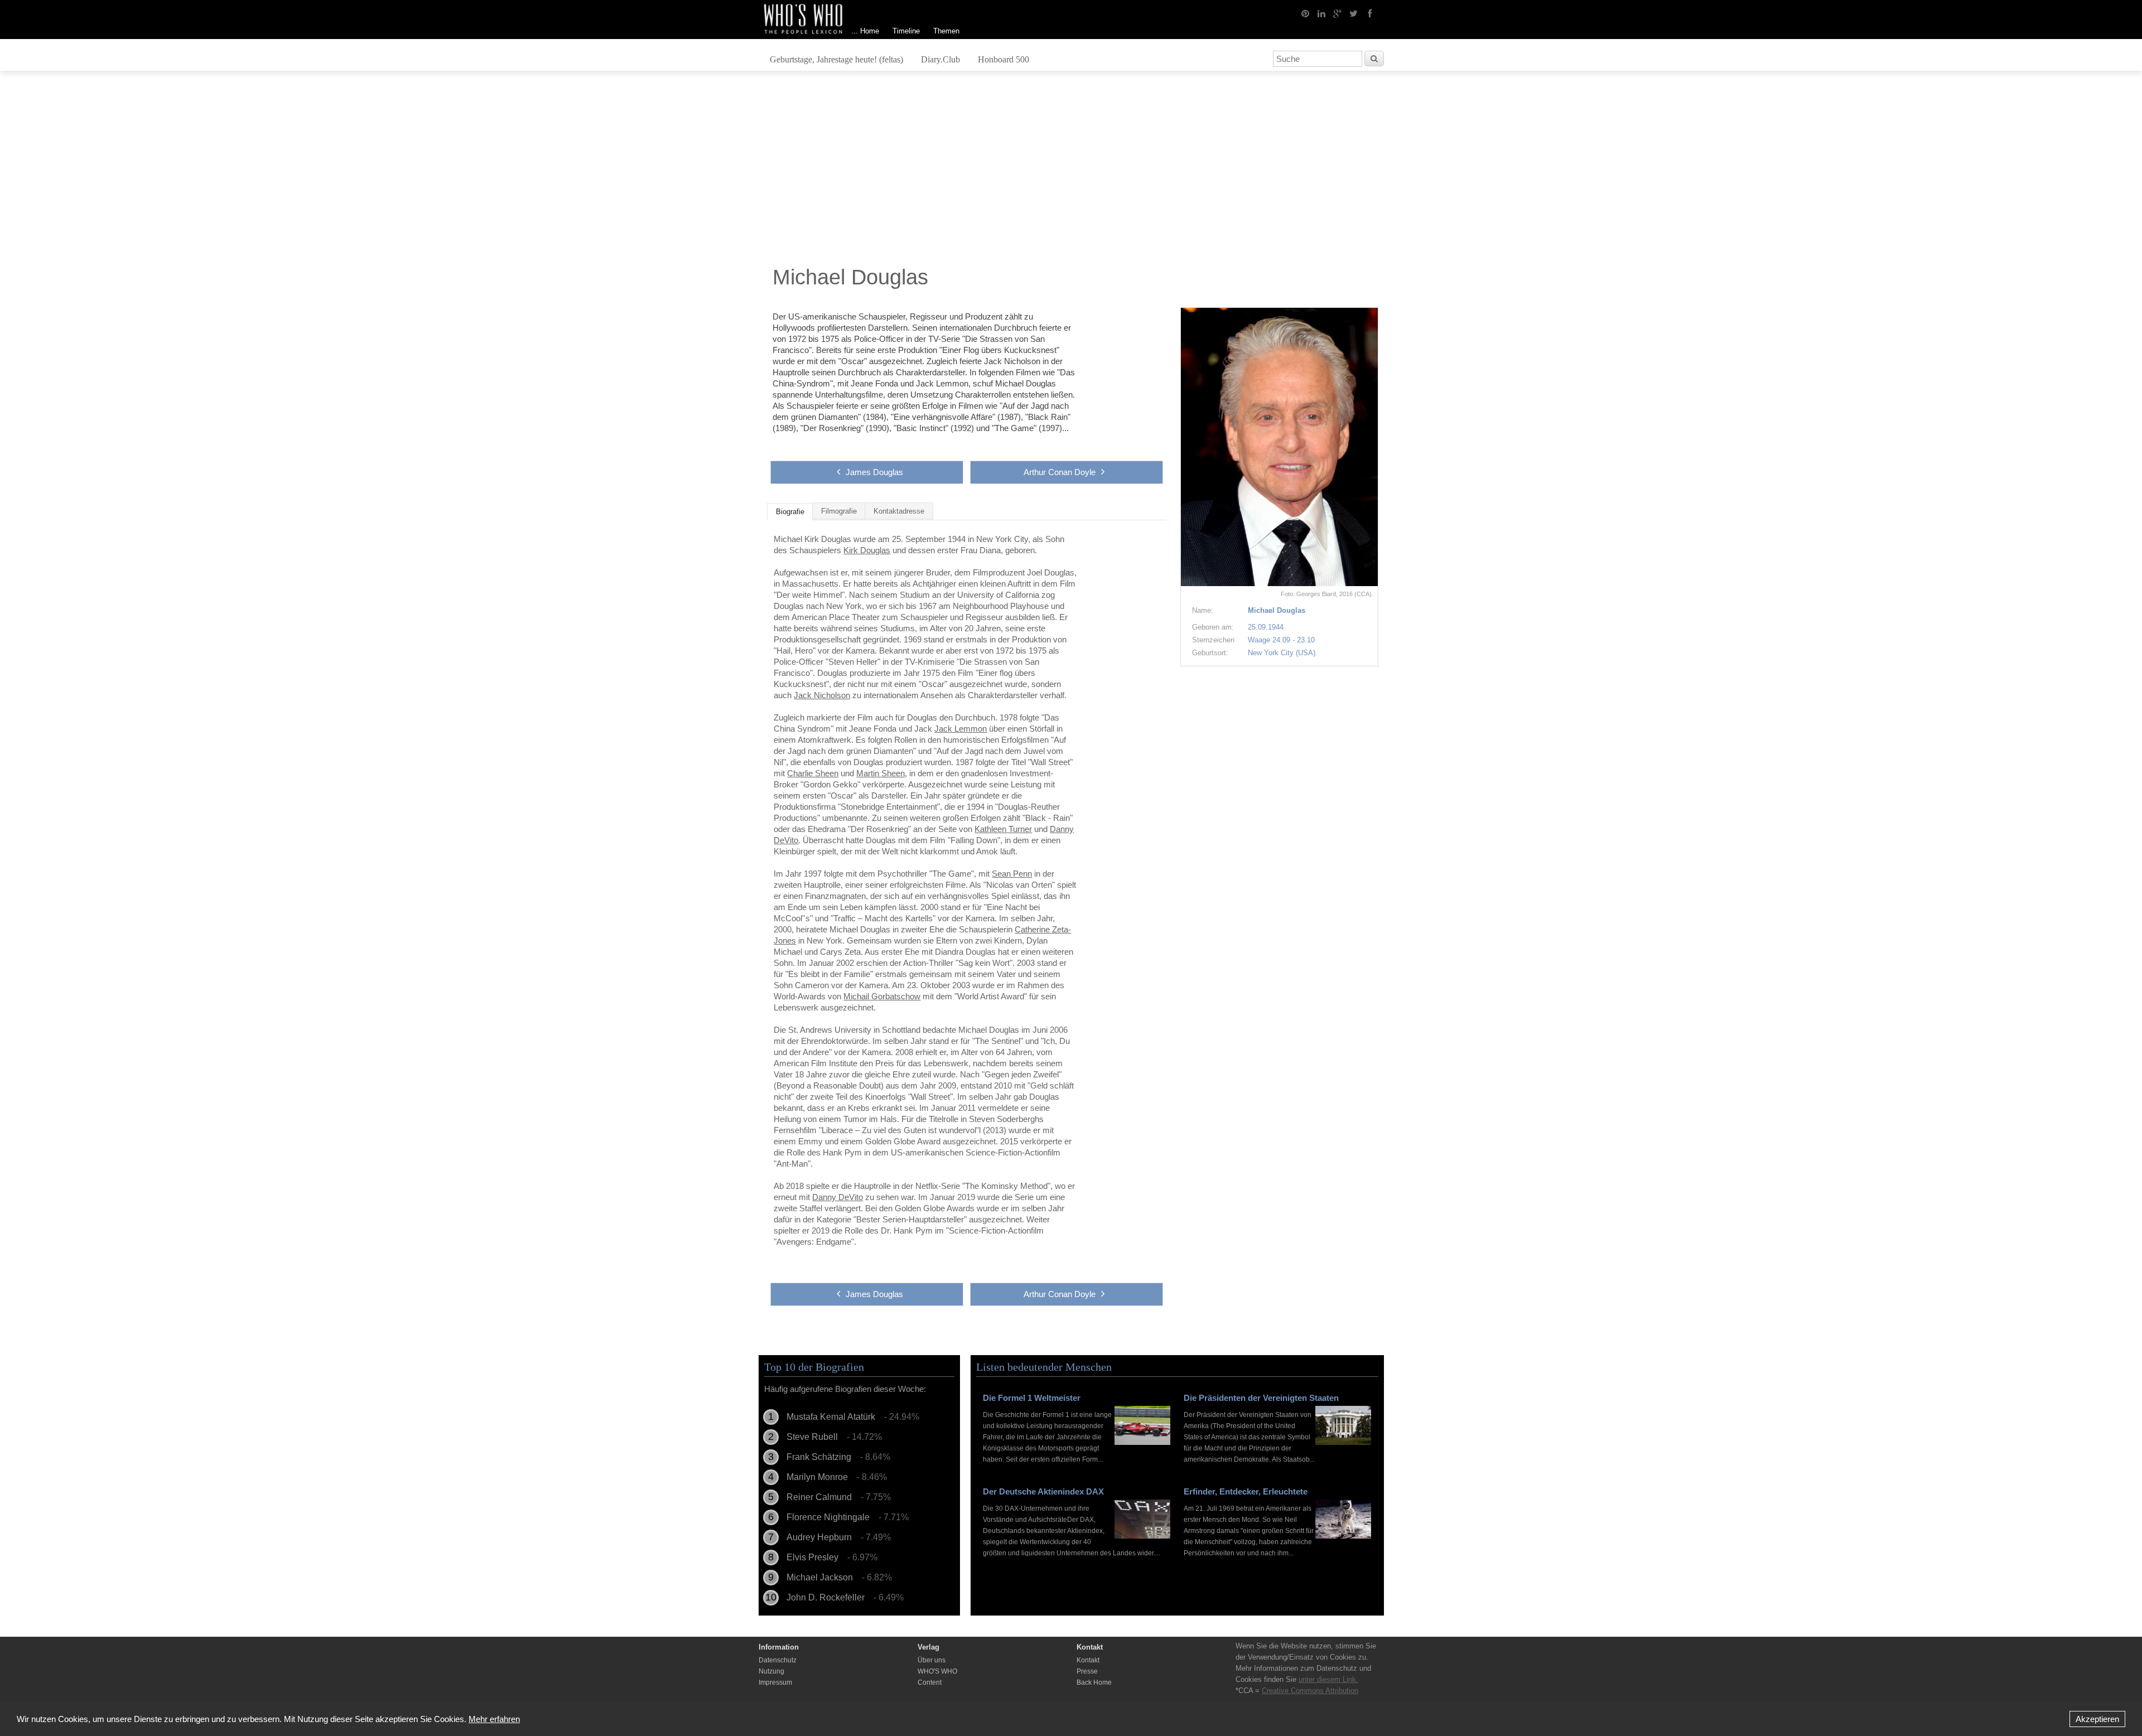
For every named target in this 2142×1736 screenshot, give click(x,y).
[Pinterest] (1305, 13)
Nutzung (771, 1671)
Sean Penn (1012, 874)
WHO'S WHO (937, 1671)
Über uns (932, 1660)
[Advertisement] (1071, 171)
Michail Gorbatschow (882, 996)
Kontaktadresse (899, 511)
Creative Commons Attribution (1310, 1691)
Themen (946, 31)
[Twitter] (1354, 13)
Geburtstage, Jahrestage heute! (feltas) (836, 59)
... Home (865, 31)
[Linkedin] (1321, 13)
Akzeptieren (2097, 1719)
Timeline (906, 31)
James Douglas (874, 472)
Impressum (775, 1682)
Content (930, 1682)
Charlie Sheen (813, 773)
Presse (1087, 1671)
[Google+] (1338, 13)
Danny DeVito (838, 1197)
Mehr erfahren (494, 1719)
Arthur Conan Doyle (1060, 472)
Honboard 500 (1004, 59)
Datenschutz (778, 1660)
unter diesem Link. (1328, 1679)
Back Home (1094, 1682)
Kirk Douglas (867, 550)
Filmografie (839, 511)
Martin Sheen (881, 773)
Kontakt (1088, 1660)
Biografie (790, 512)
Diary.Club (940, 59)
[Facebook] (1370, 13)
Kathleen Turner (1003, 829)
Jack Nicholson (822, 695)
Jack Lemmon (961, 729)
